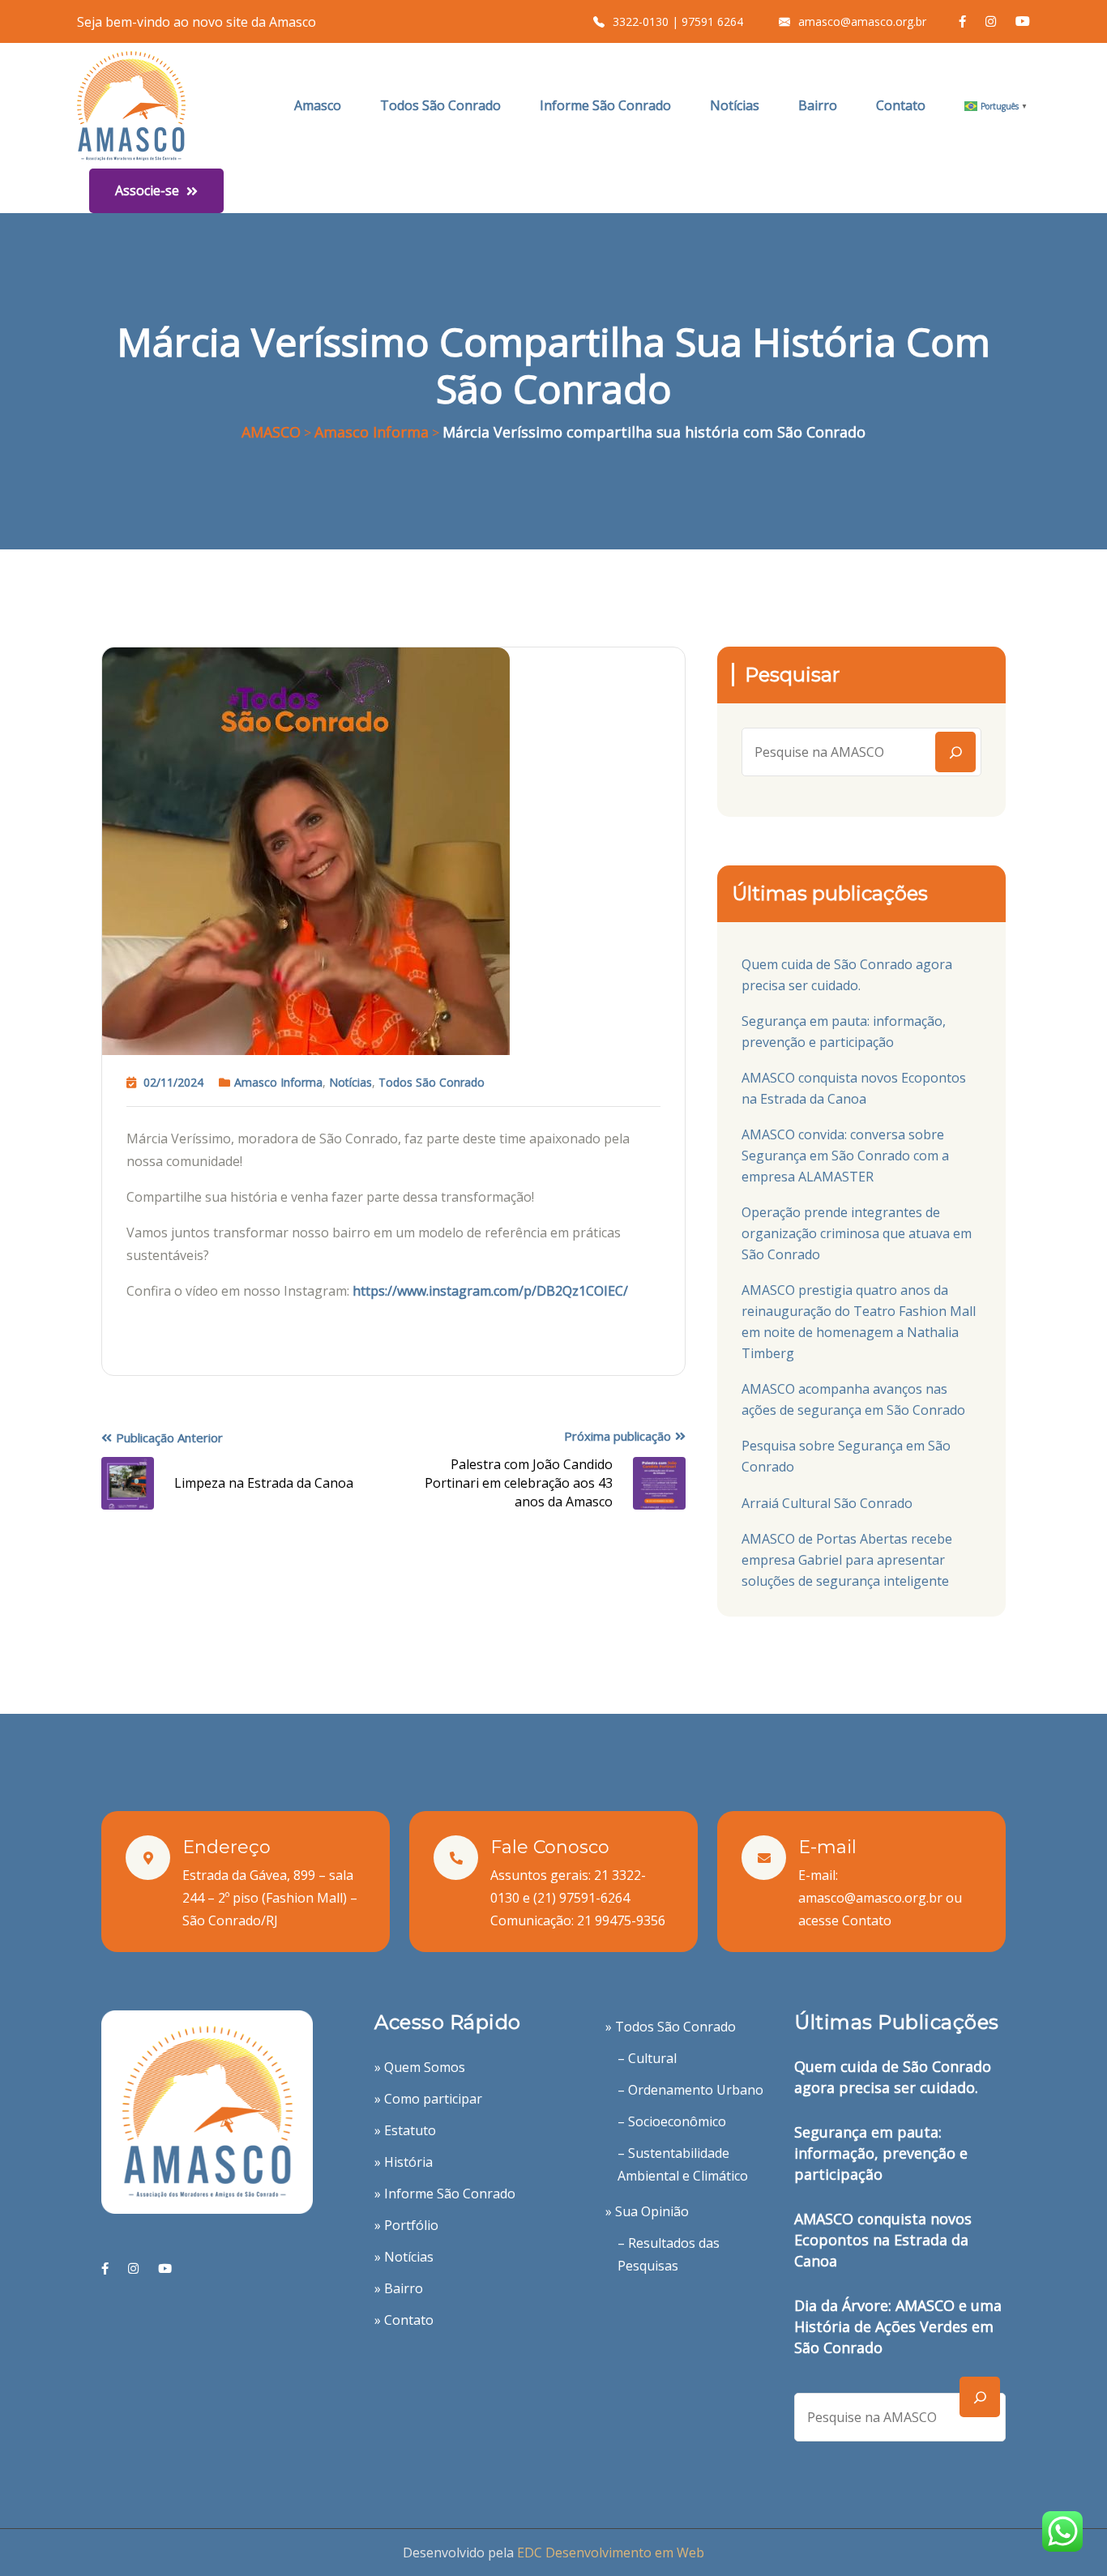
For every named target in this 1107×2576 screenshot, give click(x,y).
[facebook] (105, 2268)
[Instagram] (133, 2268)
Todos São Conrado (440, 105)
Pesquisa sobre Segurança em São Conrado (846, 1456)
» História (404, 2162)
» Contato (404, 2320)
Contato (901, 105)
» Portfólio (406, 2225)
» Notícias (404, 2257)
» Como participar (428, 2099)
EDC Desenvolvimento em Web (611, 2553)
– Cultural (647, 2058)
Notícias (735, 105)
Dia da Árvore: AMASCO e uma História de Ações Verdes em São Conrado (898, 2326)
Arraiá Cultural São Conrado (827, 1503)
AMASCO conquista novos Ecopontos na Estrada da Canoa (854, 1088)
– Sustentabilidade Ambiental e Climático (683, 2164)
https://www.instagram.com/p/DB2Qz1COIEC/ (490, 1291)
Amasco (318, 105)
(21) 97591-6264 (581, 1898)
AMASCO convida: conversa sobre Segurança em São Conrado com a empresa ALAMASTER (845, 1156)
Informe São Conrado (605, 105)
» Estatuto (405, 2130)
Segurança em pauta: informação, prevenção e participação (844, 1032)
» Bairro (399, 2288)
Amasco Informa (278, 1082)
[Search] (955, 752)
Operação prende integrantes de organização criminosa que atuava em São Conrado (857, 1233)
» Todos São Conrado (671, 2027)
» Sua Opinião (647, 2211)
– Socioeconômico (672, 2121)
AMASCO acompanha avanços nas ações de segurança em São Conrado (853, 1399)
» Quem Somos (420, 2067)
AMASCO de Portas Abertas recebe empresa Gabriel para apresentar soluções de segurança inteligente (847, 1560)
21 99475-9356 (621, 1920)
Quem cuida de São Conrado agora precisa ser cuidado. (847, 975)
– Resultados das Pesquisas (669, 2254)
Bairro (818, 105)
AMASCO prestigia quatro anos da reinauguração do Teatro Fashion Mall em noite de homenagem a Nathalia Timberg (859, 1322)
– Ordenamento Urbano (690, 2090)
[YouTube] (165, 2268)
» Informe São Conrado (445, 2194)
